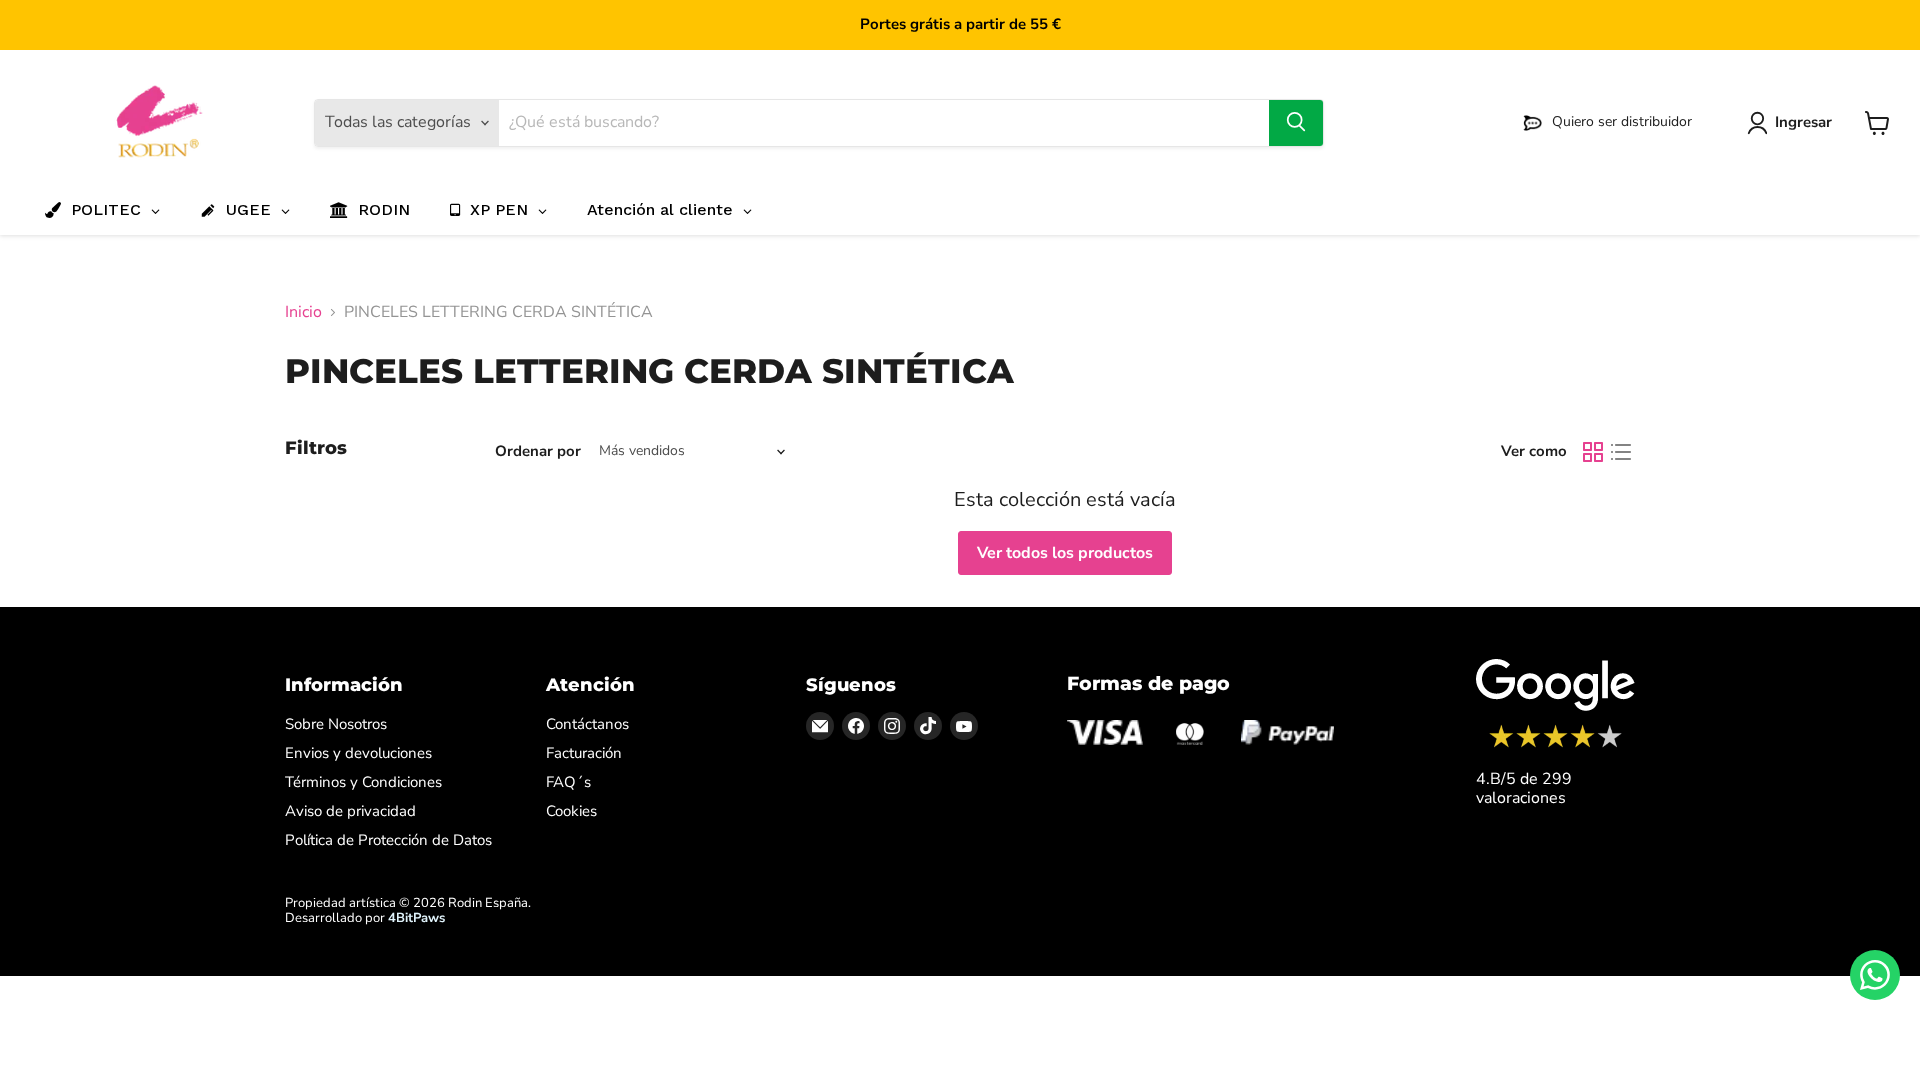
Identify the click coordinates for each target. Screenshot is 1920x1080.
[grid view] (1593, 452)
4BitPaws (416, 918)
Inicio (303, 312)
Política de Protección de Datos (388, 840)
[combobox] (883, 123)
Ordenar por (538, 451)
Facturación (584, 753)
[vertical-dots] (1555, 745)
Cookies (571, 811)
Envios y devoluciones (358, 753)
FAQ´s (568, 782)
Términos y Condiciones (363, 782)
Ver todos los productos (1065, 553)
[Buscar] (1296, 123)
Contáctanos (587, 724)
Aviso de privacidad (350, 811)
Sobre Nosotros (336, 724)
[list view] (1621, 452)
